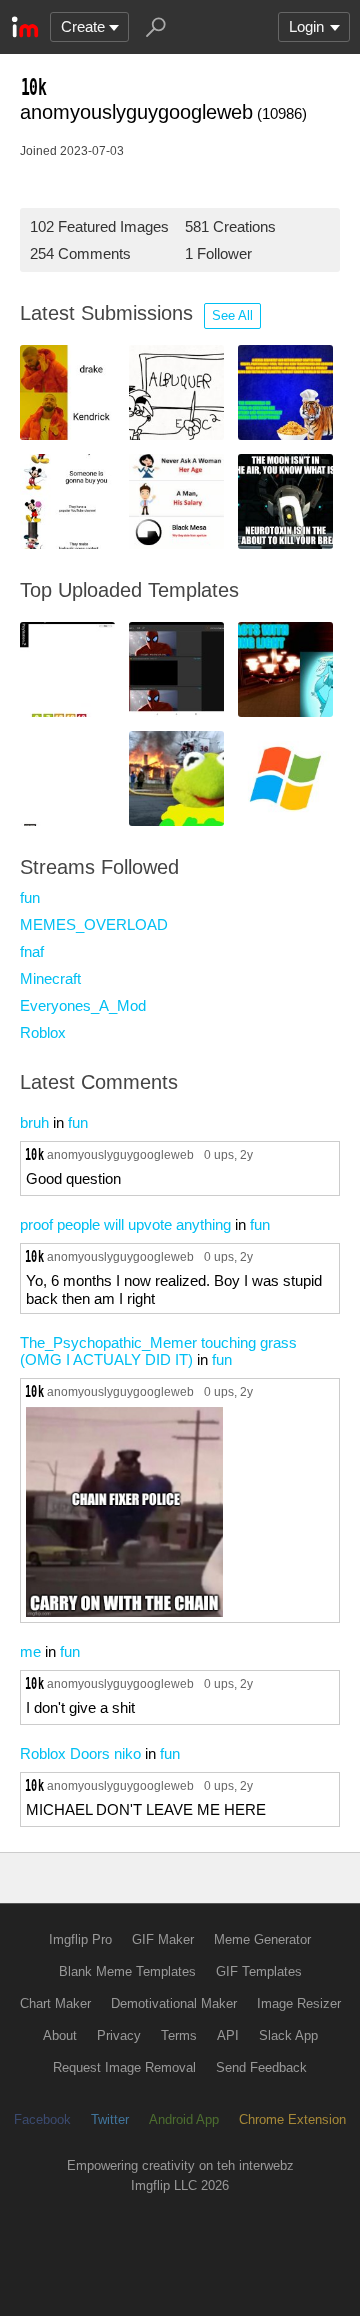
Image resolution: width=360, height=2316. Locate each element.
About (60, 2035)
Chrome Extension (292, 2119)
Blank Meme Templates (127, 1971)
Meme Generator (262, 1939)
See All (232, 315)
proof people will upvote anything (125, 1224)
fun (30, 897)
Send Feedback (261, 2067)
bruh (34, 1122)
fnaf (32, 951)
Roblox (43, 1032)
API (228, 2035)
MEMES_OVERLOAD (94, 924)
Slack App (288, 2035)
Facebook (42, 2119)
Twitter (110, 2119)
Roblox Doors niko (80, 1753)
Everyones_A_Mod (83, 1005)
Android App (184, 2119)
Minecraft (50, 978)
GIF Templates (259, 1971)
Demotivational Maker (174, 2003)
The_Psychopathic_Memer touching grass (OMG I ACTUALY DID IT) (158, 1351)
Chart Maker (55, 2003)
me (30, 1651)
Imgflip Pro (80, 1939)
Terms (179, 2035)
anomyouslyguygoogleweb (120, 1154)
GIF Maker (163, 1939)
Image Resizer (299, 2003)
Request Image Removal (124, 2067)
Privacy (119, 2035)
